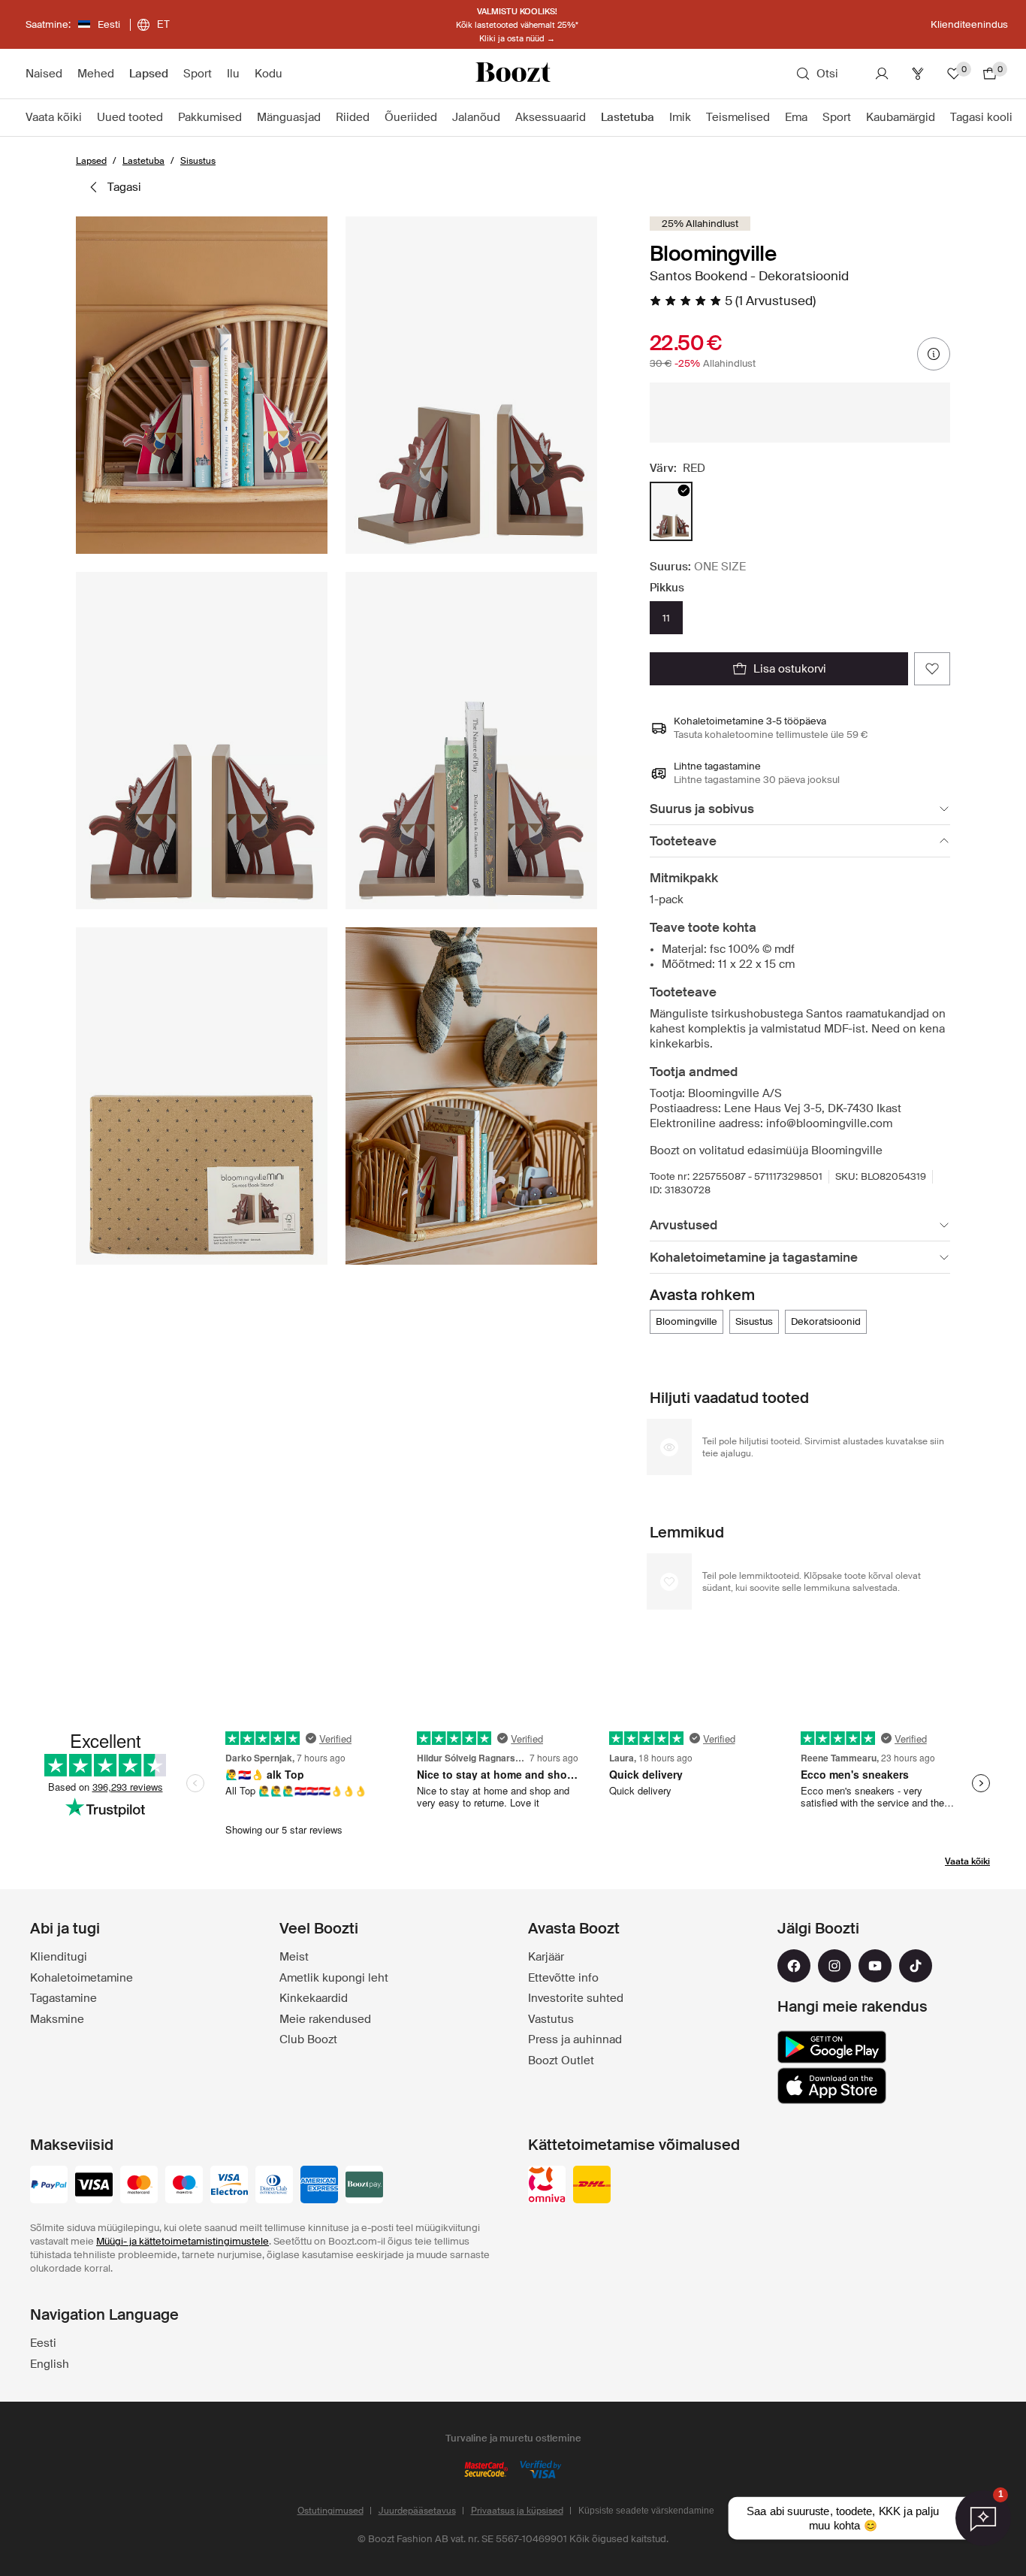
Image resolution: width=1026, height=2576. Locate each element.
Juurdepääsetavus (417, 2511)
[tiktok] (916, 1966)
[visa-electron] (229, 2186)
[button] (202, 385)
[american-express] (319, 2186)
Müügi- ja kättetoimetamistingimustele (183, 2241)
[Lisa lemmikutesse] (932, 669)
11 (666, 618)
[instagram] (834, 1966)
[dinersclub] (274, 2186)
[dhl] (592, 2186)
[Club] (918, 74)
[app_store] (832, 2086)
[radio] (671, 511)
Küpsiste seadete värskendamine (646, 2511)
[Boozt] (513, 74)
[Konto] (882, 74)
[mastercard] (139, 2186)
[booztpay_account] (364, 2186)
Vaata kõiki (967, 1861)
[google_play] (832, 2047)
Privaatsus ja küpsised (517, 2511)
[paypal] (49, 2186)
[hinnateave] (934, 354)
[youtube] (875, 1966)
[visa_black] (94, 2186)
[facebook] (794, 1966)
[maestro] (184, 2186)
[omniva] (547, 2186)
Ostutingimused (330, 2511)
